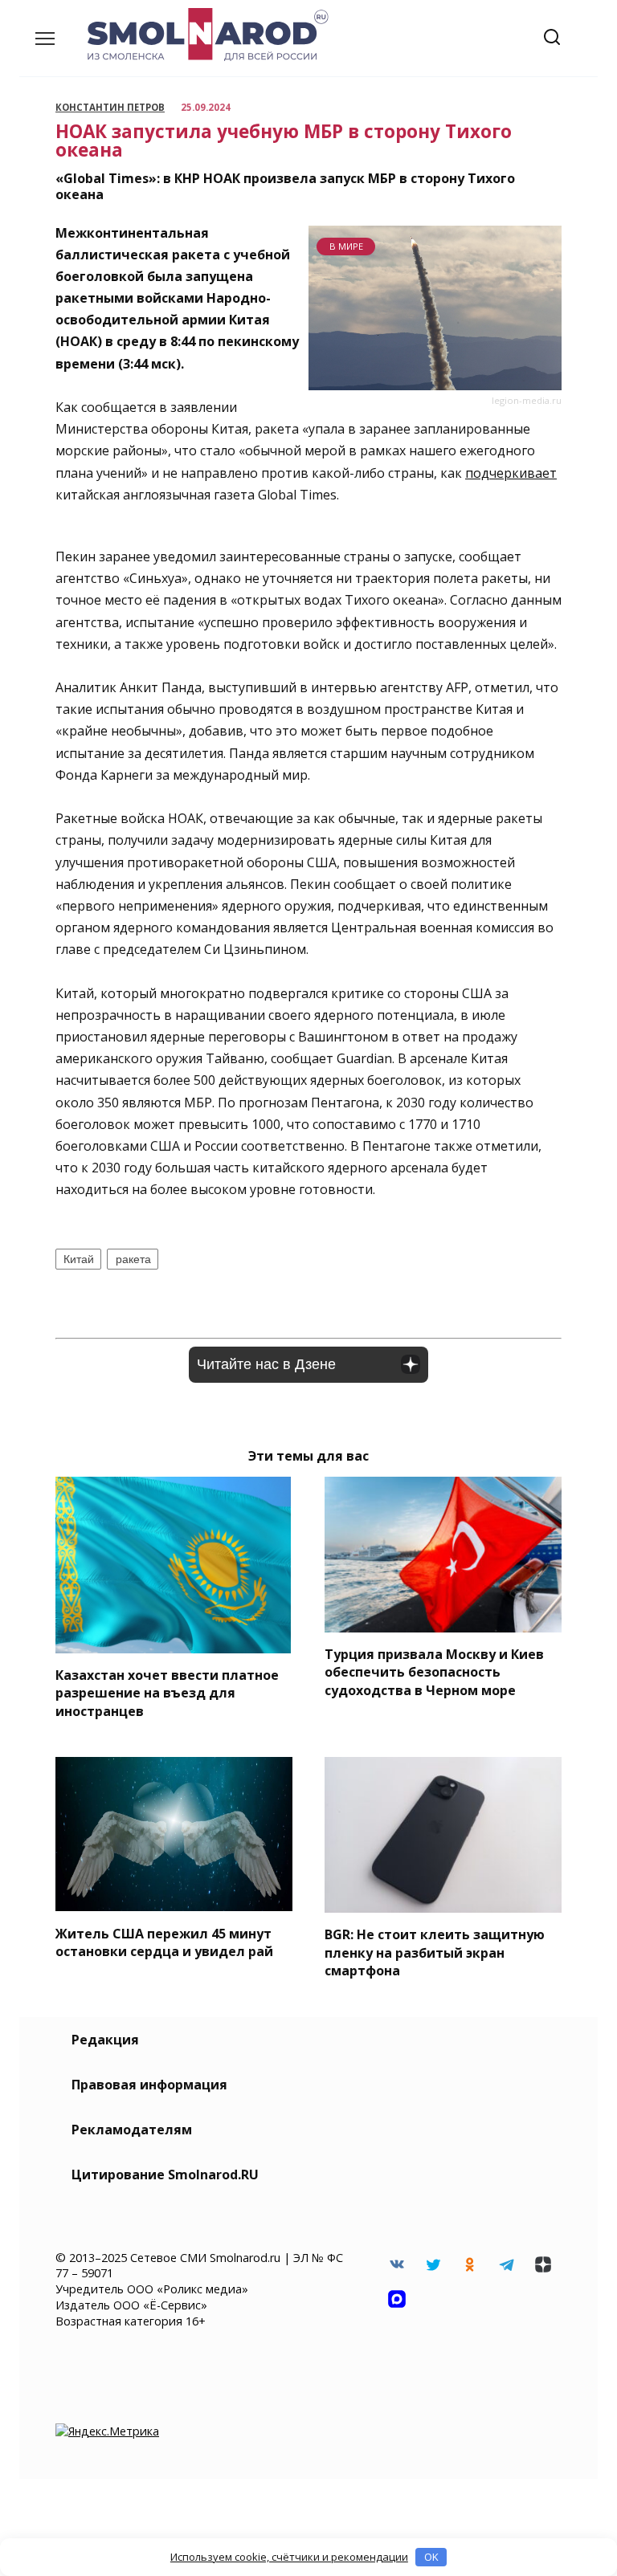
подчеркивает (511, 473)
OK (431, 2557)
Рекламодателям (132, 2130)
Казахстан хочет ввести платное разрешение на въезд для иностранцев (167, 1693)
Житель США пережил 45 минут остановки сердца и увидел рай (164, 1942)
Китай (79, 1259)
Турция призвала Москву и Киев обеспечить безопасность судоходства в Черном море (434, 1672)
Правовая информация (149, 2085)
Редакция (105, 2040)
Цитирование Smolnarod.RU (165, 2175)
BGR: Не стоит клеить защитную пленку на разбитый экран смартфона (435, 1952)
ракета (133, 1259)
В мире (346, 246)
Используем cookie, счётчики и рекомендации (289, 2557)
